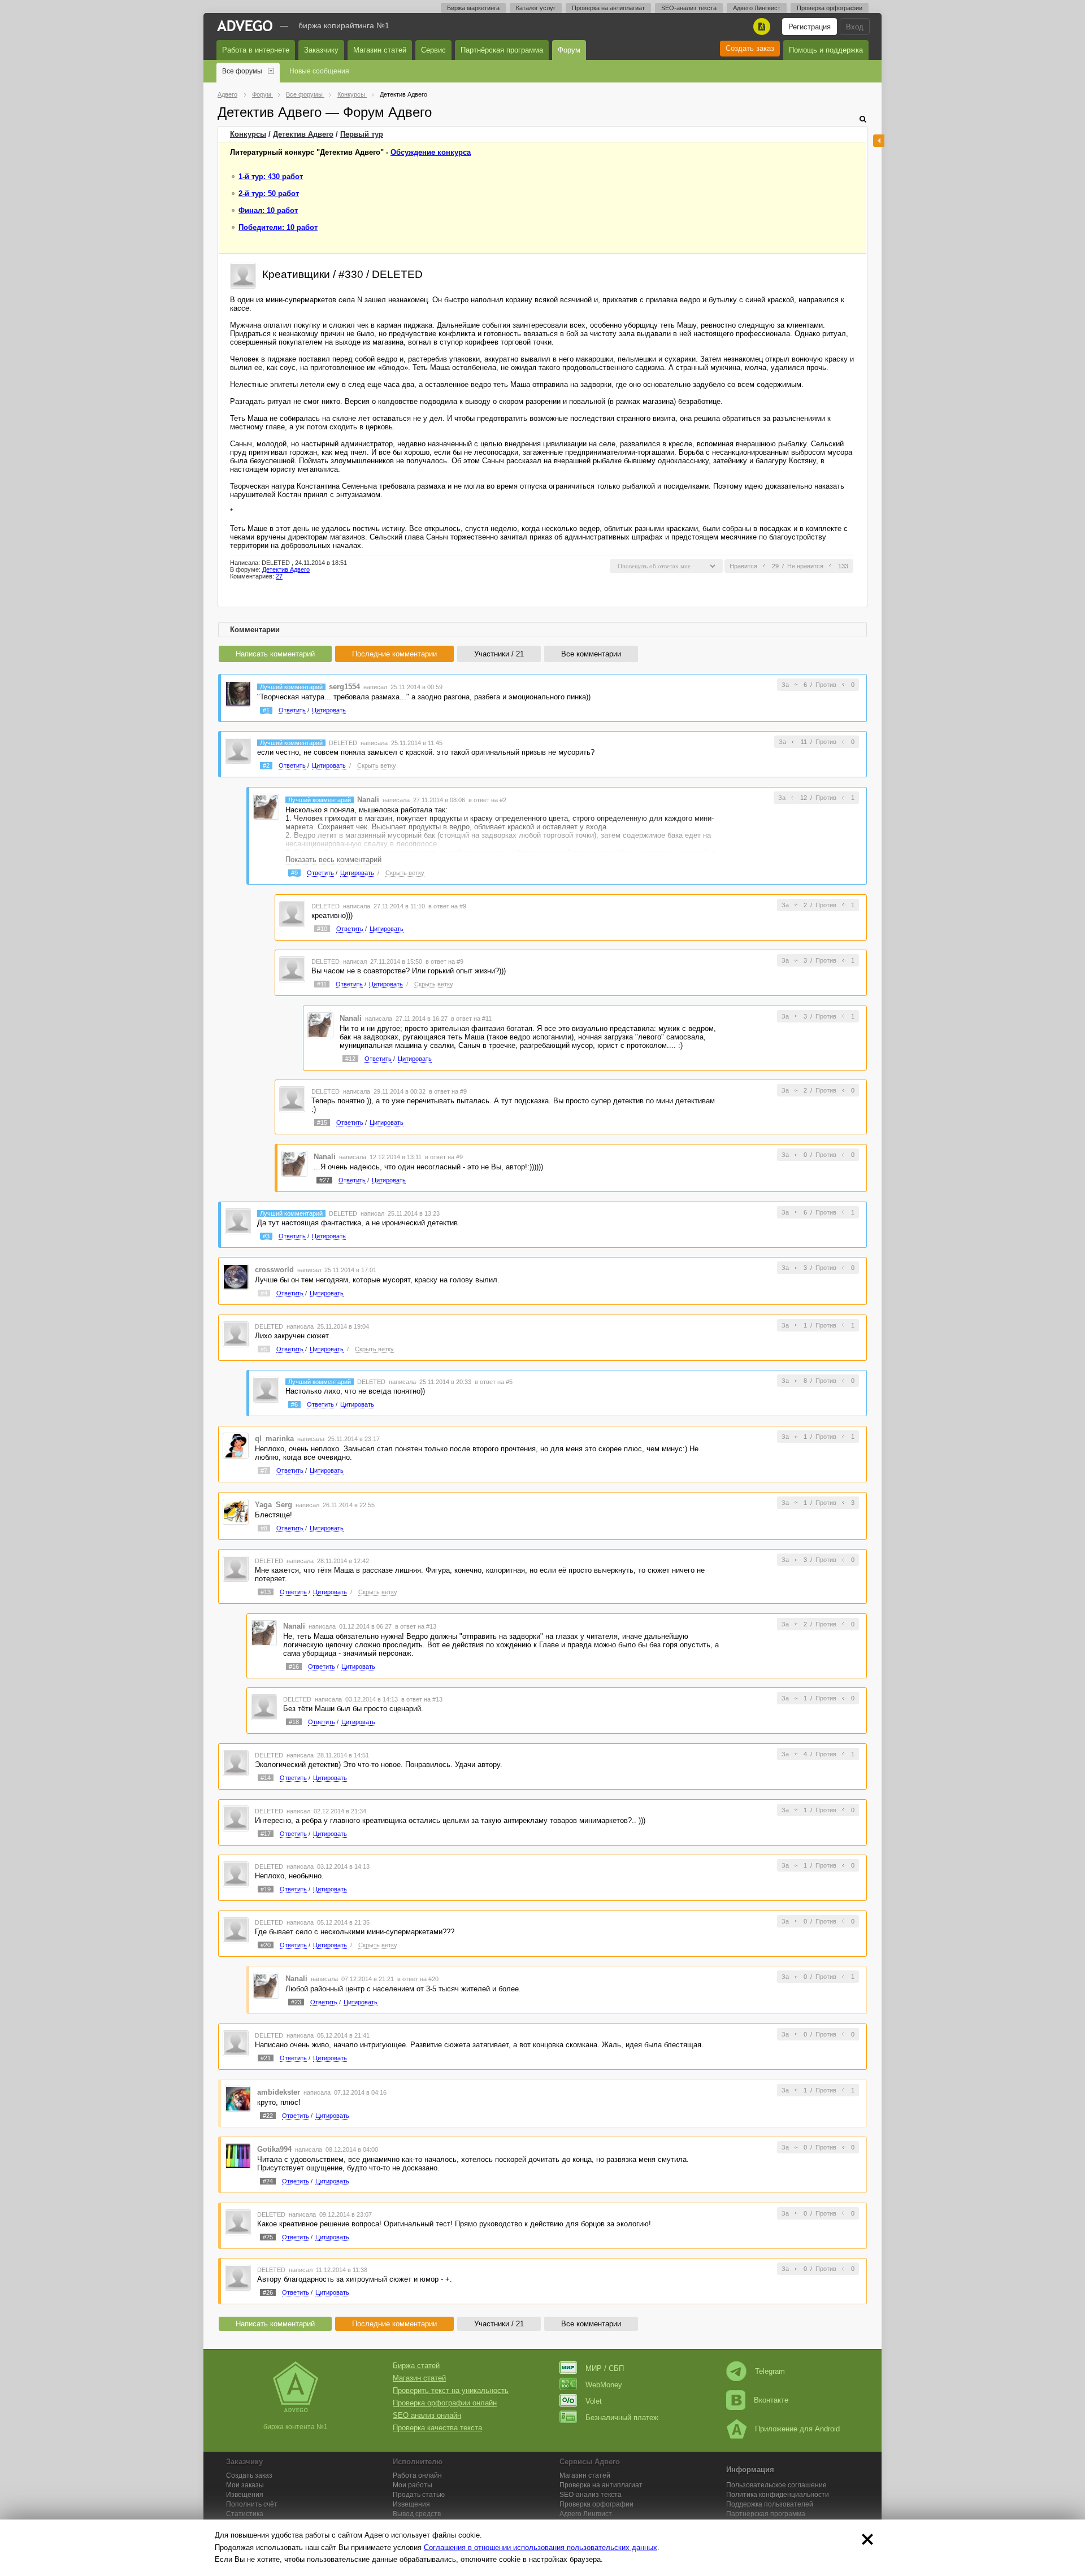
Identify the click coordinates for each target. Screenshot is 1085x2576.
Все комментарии (591, 654)
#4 (264, 1293)
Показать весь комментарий (333, 860)
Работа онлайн (417, 2475)
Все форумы (242, 71)
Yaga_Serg (274, 1505)
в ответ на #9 (447, 906)
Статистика (245, 2514)
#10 (322, 929)
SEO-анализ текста (689, 8)
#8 (264, 1528)
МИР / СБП (605, 2368)
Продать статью (419, 2495)
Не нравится (805, 566)
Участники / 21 (499, 654)
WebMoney (604, 2385)
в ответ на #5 (494, 1382)
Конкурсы (248, 134)
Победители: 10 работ (278, 227)
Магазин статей (380, 50)
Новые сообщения (319, 71)
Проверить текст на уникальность (451, 2390)
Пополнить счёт (252, 2504)
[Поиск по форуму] (863, 119)
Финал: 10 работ (268, 210)
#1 (266, 710)
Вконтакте (771, 2400)
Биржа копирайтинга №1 (344, 25)
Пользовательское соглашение (776, 2485)
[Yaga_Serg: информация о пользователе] (236, 1511)
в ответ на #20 (418, 1979)
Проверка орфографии (830, 8)
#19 (266, 1889)
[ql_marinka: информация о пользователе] (236, 1445)
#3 (266, 1236)
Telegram (770, 2371)
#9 (294, 873)
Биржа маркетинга (473, 8)
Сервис (433, 50)
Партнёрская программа (502, 50)
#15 (322, 1122)
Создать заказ (750, 48)
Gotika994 (274, 2149)
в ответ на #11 (471, 1019)
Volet (594, 2401)
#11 (322, 984)
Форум (569, 50)
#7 (264, 1470)
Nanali (368, 800)
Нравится (743, 566)
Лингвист (586, 2514)
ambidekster (279, 2092)
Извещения (245, 2495)
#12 (350, 1059)
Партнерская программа (766, 2514)
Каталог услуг (536, 8)
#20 (266, 1945)
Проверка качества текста (437, 2428)
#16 (294, 1666)
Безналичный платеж (622, 2418)
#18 (294, 1722)
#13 (266, 1592)
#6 (294, 1404)
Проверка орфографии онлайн (445, 2403)
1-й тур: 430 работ (271, 177)
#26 (268, 2292)
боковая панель (879, 141)
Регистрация (810, 27)
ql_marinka (274, 1439)
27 (279, 576)
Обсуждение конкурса (431, 152)
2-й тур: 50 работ (269, 193)
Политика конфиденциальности (778, 2495)
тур (362, 134)
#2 (266, 765)
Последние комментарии (394, 654)
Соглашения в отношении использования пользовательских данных (541, 2547)
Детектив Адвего (303, 134)
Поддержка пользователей (770, 2504)
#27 (324, 1180)
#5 (264, 1349)
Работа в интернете (256, 50)
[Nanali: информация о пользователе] (266, 806)
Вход (855, 27)
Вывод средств (417, 2514)
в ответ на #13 (416, 1626)
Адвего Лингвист (757, 8)
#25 (268, 2237)
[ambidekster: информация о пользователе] (238, 2098)
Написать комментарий (275, 654)
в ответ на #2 (487, 800)
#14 (266, 1778)
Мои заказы (245, 2485)
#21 (266, 2058)
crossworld (274, 1270)
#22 (268, 2116)
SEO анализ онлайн (427, 2415)
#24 (268, 2181)
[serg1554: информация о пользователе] (238, 693)
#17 (266, 1834)
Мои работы (413, 2485)
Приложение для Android (797, 2429)
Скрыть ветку (377, 765)
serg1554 (344, 687)
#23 (296, 2002)
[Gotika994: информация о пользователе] (238, 2155)
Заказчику (321, 50)
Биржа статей (416, 2366)
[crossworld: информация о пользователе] (236, 1276)
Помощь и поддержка (826, 50)
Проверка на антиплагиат (608, 8)
